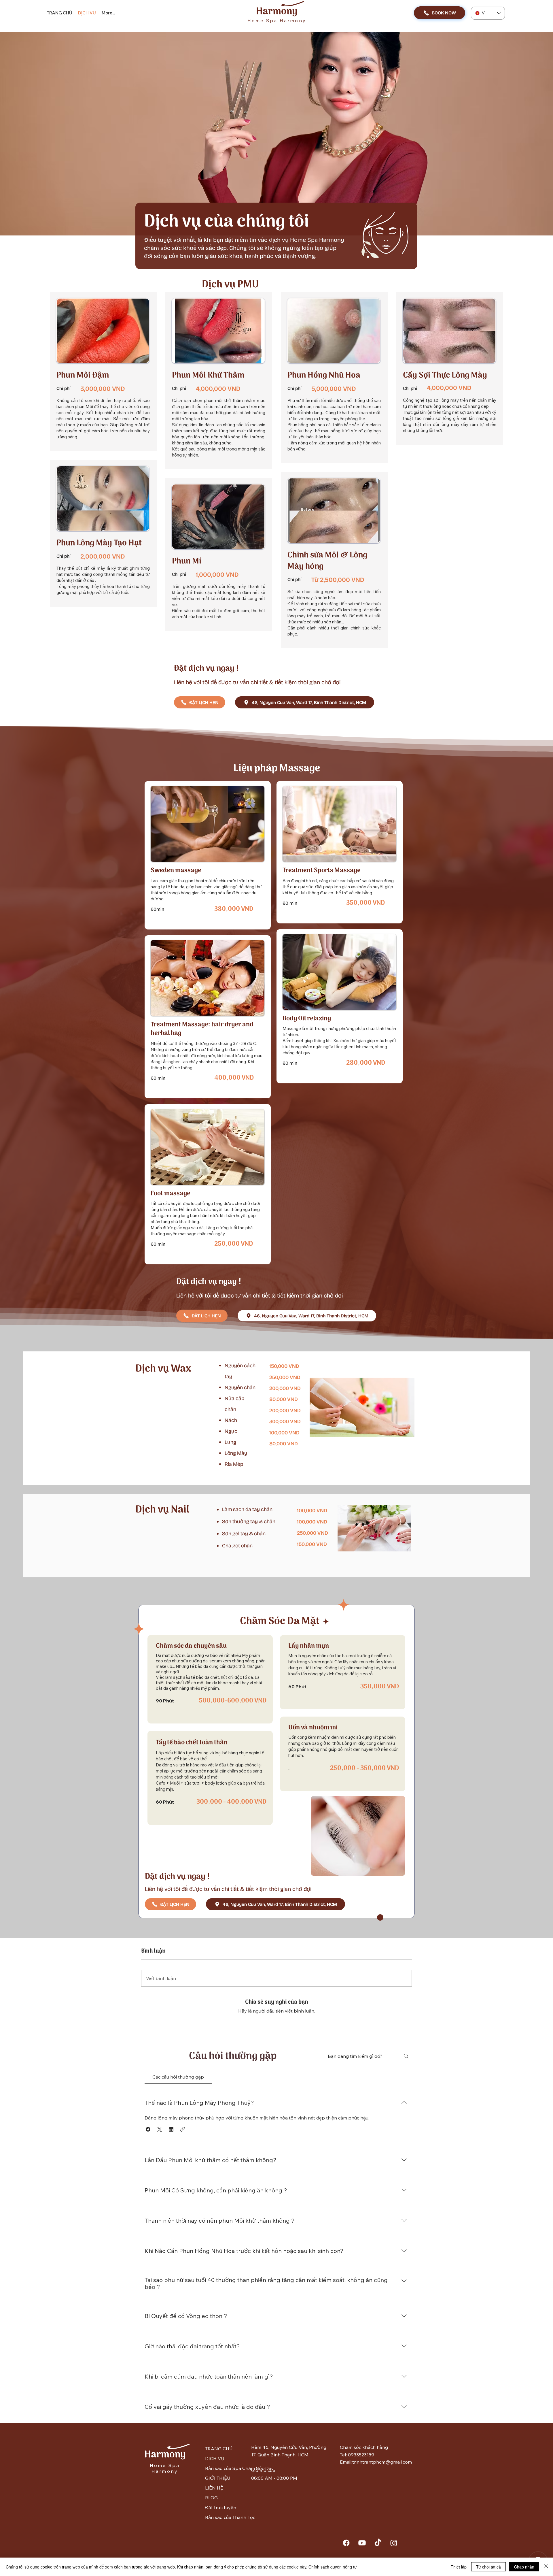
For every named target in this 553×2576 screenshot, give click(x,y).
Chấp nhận (524, 2567)
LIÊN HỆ (214, 2488)
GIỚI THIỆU (218, 2478)
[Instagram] (394, 2543)
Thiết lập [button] (459, 2567)
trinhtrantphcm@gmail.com (382, 2462)
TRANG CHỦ (219, 2449)
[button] (148, 2129)
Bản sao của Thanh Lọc (223, 2517)
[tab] (178, 2077)
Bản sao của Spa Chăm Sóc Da (223, 2468)
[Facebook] (346, 2543)
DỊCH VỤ (215, 2458)
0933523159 (361, 2455)
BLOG (211, 2498)
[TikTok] (378, 2543)
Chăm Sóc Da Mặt (280, 1621)
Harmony (277, 12)
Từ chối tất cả (488, 2567)
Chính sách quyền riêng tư (333, 2567)
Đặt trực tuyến (221, 2507)
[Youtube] (362, 2543)
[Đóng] (546, 2567)
